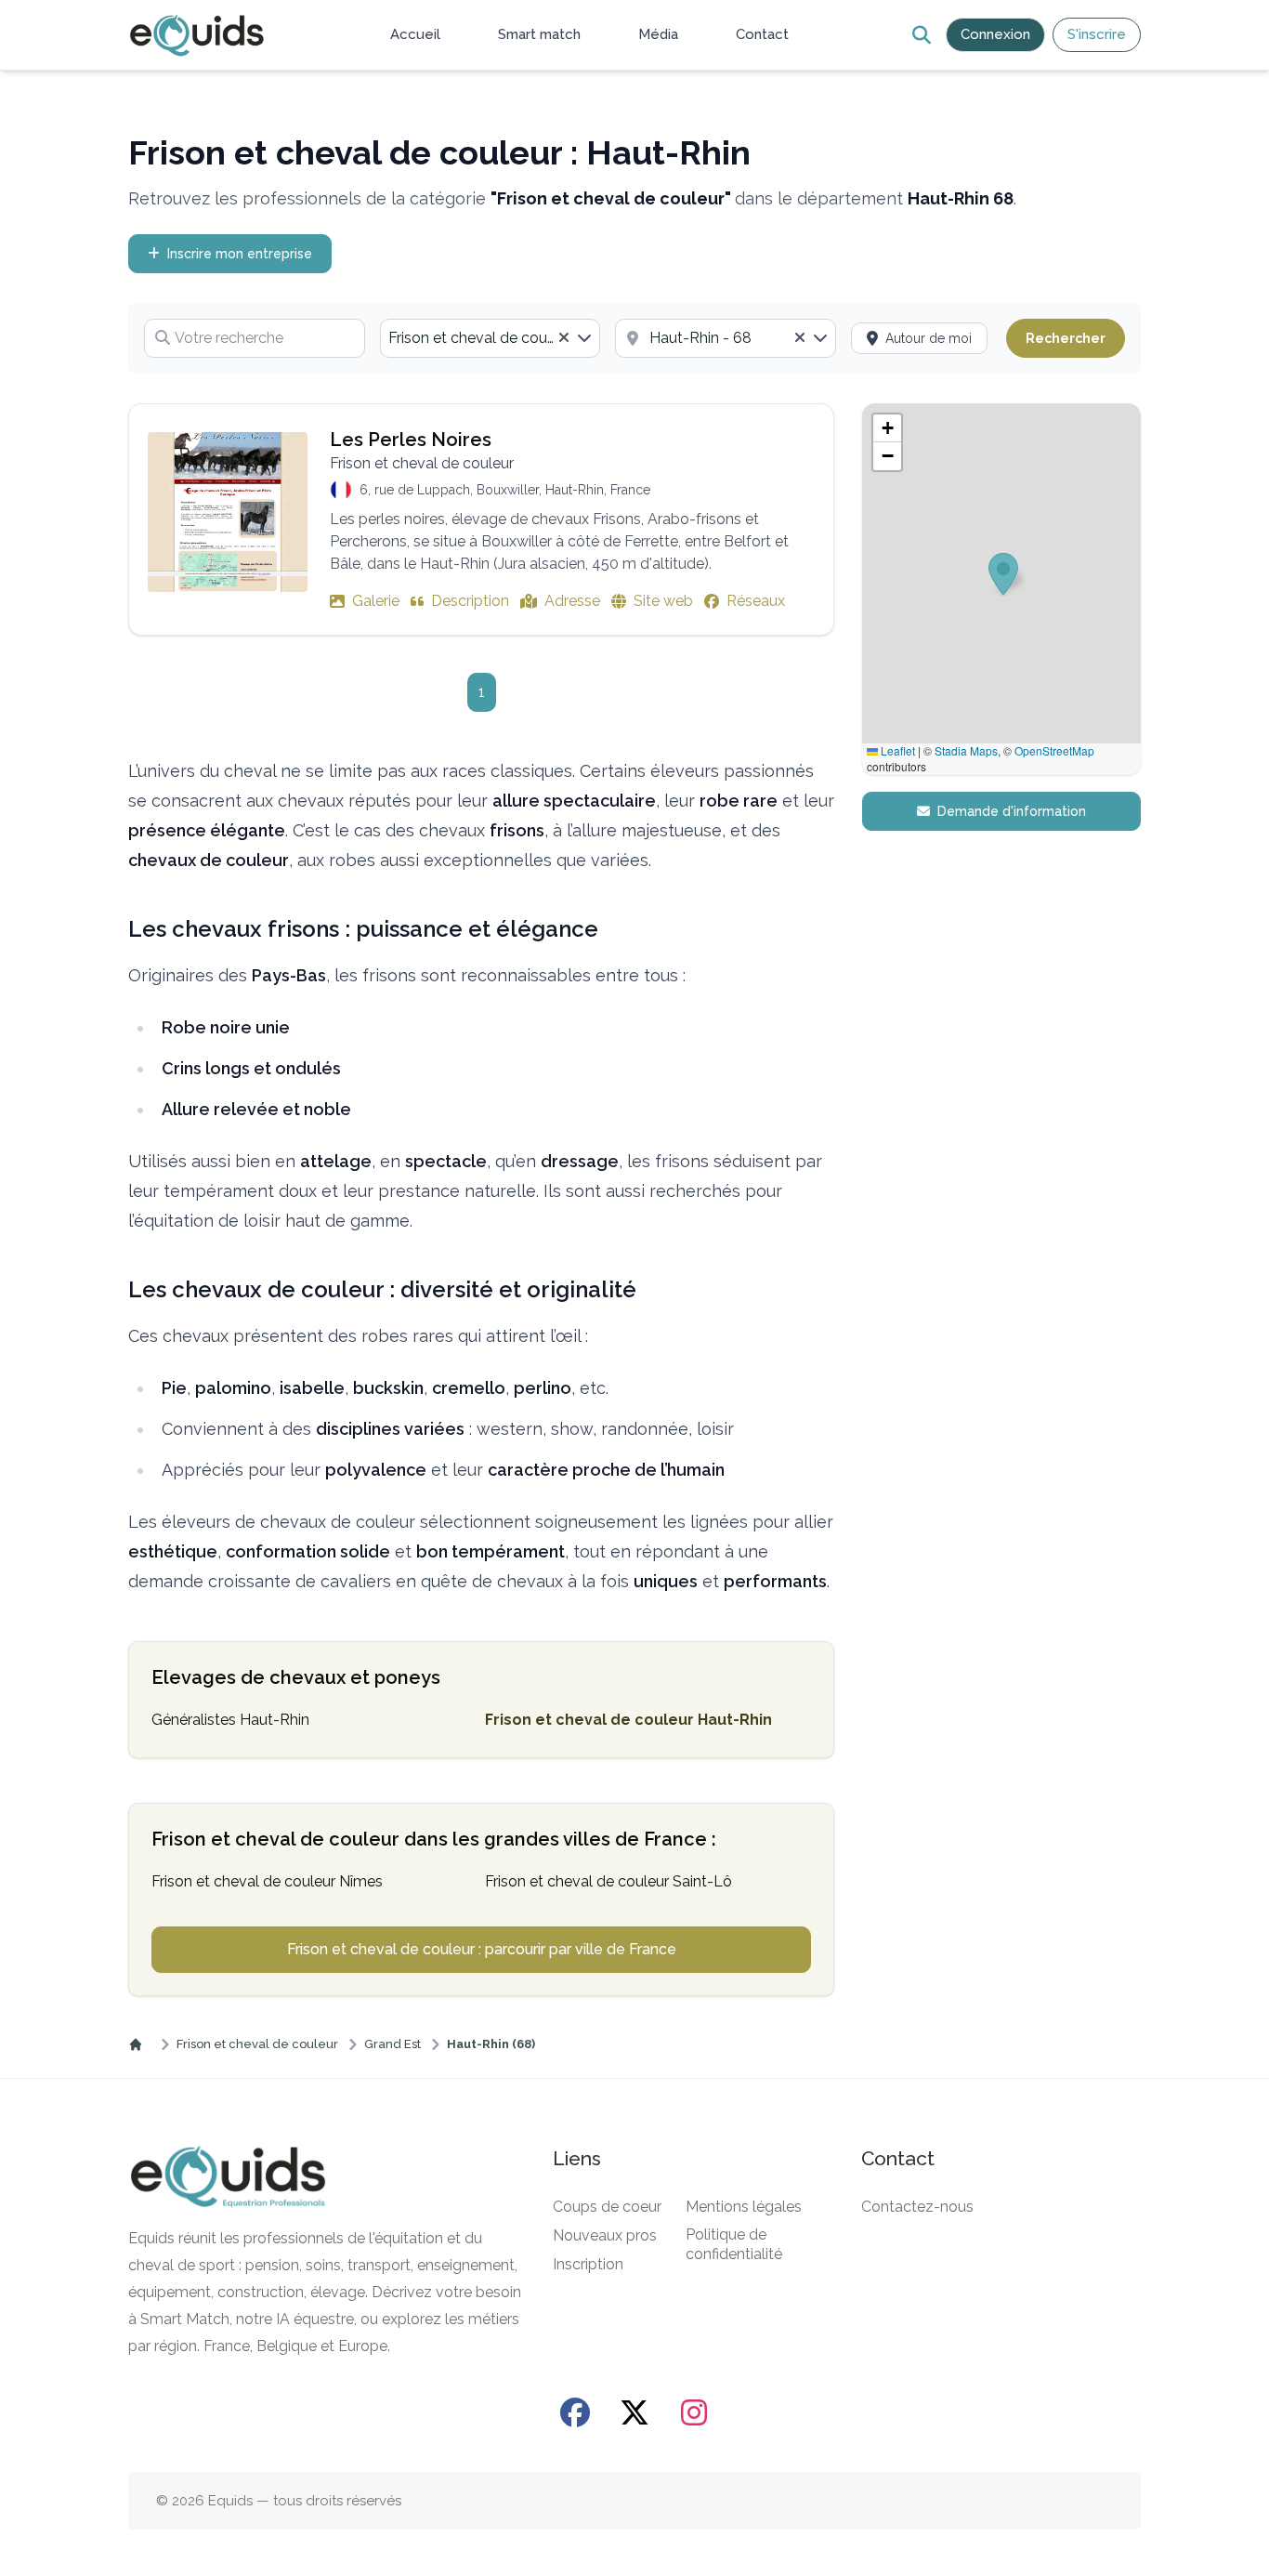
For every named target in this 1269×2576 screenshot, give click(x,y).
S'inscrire (1097, 34)
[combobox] (491, 338)
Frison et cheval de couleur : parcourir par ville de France (482, 1949)
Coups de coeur (607, 2207)
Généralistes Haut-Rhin (230, 1720)
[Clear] (564, 338)
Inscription (588, 2264)
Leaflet (896, 750)
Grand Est (392, 2044)
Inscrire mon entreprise (240, 254)
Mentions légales (744, 2207)
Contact (762, 34)
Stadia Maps (966, 750)
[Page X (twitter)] (634, 2412)
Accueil (415, 34)
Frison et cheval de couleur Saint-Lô (608, 1881)
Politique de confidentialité (734, 2244)
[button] (887, 428)
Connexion (995, 34)
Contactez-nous (917, 2207)
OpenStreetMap (1054, 750)
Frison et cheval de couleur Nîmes (267, 1881)
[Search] (921, 35)
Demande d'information (1012, 811)
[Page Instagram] (694, 2412)
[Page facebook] (575, 2412)
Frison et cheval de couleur (257, 2044)
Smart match (539, 34)
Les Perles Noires (411, 440)
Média (658, 34)
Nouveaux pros (605, 2235)
